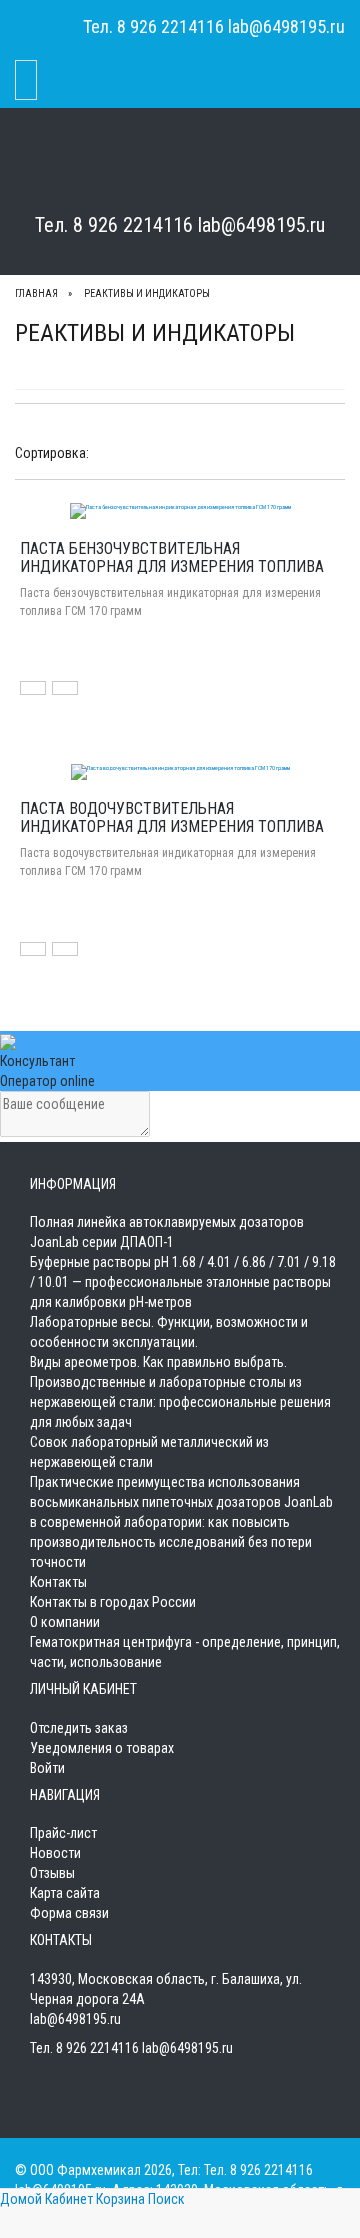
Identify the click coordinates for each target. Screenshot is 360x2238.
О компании (65, 1622)
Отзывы (52, 1873)
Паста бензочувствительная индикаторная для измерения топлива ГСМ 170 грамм (172, 566)
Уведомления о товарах (102, 1748)
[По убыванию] (185, 451)
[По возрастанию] (166, 451)
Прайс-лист (63, 1833)
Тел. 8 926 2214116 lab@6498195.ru (180, 225)
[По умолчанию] (105, 451)
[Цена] (143, 451)
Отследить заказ (79, 1728)
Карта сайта (65, 1893)
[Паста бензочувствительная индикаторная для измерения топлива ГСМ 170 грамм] (180, 510)
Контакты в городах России (113, 1602)
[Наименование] (124, 451)
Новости (55, 1853)
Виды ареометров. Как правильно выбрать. (158, 1362)
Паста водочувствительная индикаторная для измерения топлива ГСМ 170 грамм (172, 826)
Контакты (58, 1582)
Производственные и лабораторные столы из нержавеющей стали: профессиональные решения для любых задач (180, 1402)
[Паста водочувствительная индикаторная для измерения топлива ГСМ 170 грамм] (180, 770)
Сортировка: (52, 453)
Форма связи (69, 1913)
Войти (47, 1768)
